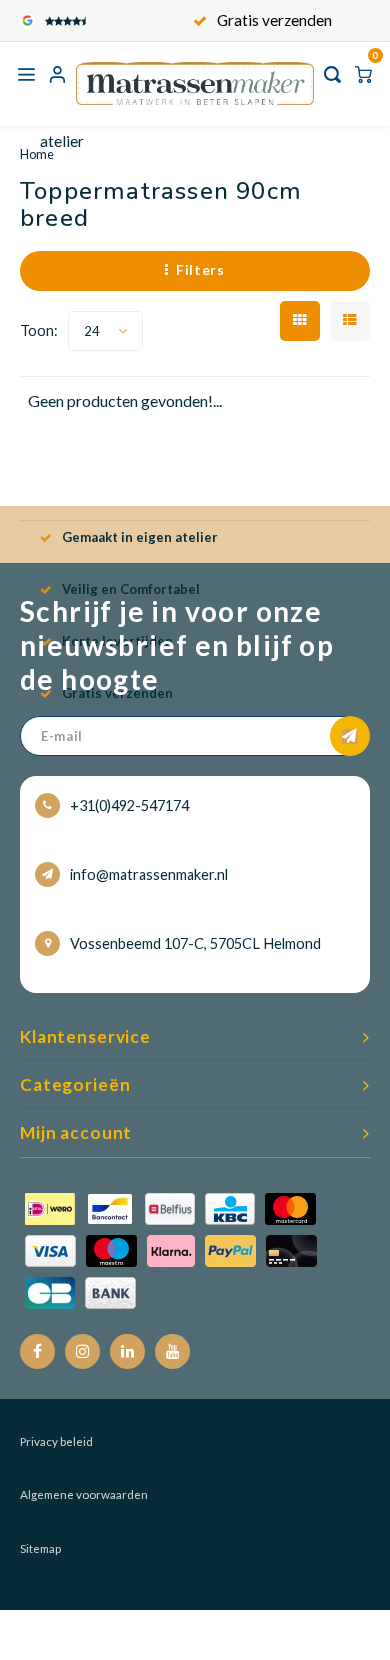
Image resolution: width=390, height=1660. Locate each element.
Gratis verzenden (274, 20)
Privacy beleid (56, 1441)
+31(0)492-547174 (129, 805)
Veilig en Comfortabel (131, 589)
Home (37, 154)
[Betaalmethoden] (171, 1249)
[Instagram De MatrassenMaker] (82, 1351)
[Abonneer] (350, 736)
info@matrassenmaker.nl (149, 874)
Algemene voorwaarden (84, 1494)
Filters (200, 270)
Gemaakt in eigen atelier (140, 537)
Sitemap (40, 1548)
